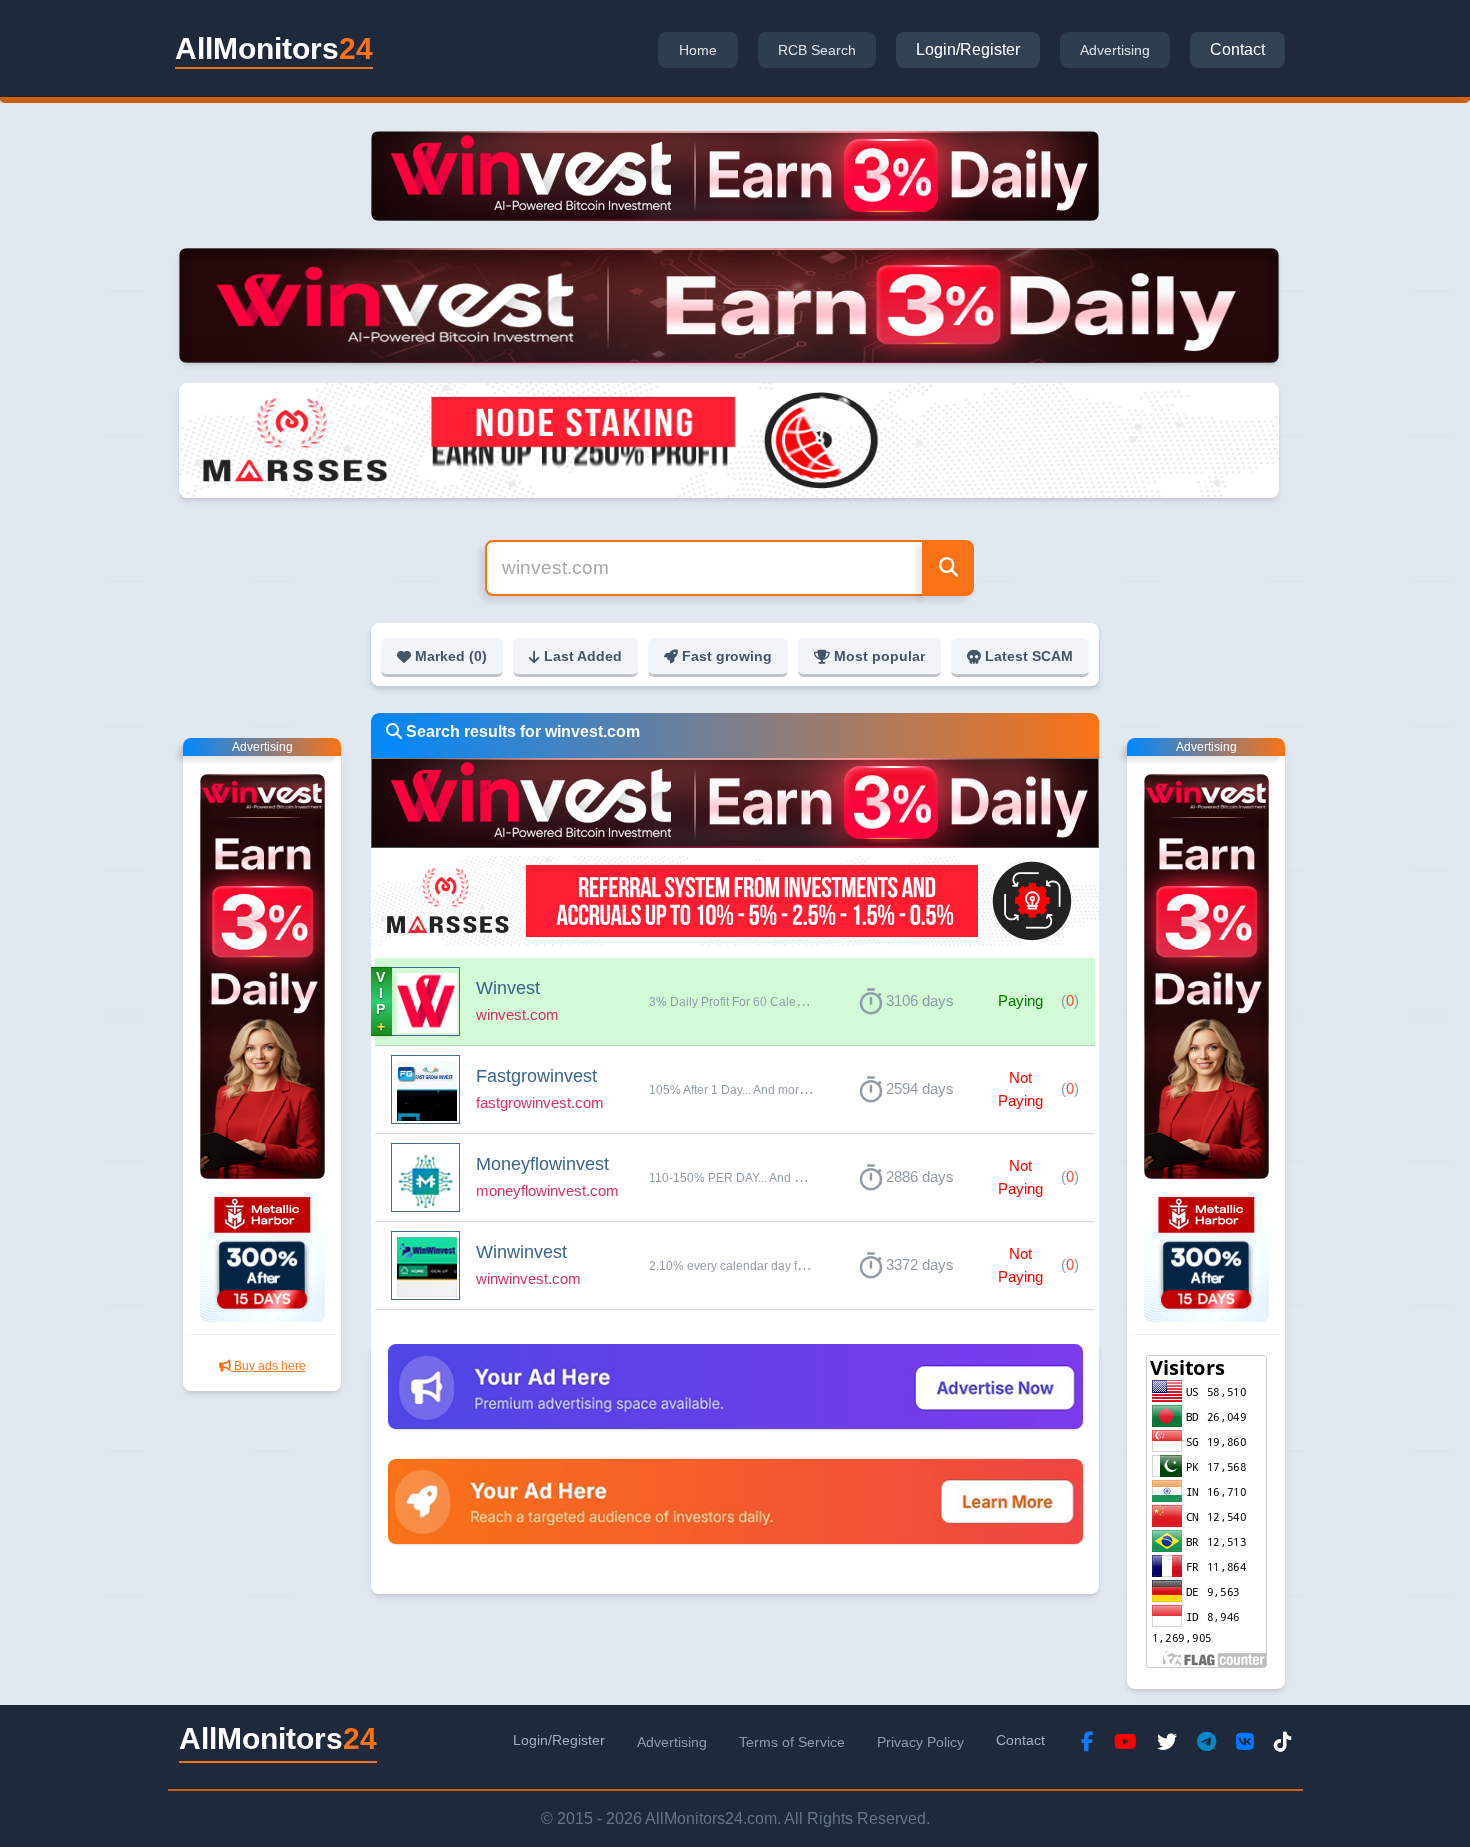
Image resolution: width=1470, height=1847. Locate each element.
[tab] (698, 50)
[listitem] (735, 1002)
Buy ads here (268, 1366)
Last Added (583, 656)
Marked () (451, 656)
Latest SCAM (1029, 656)
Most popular (879, 656)
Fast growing (727, 656)
